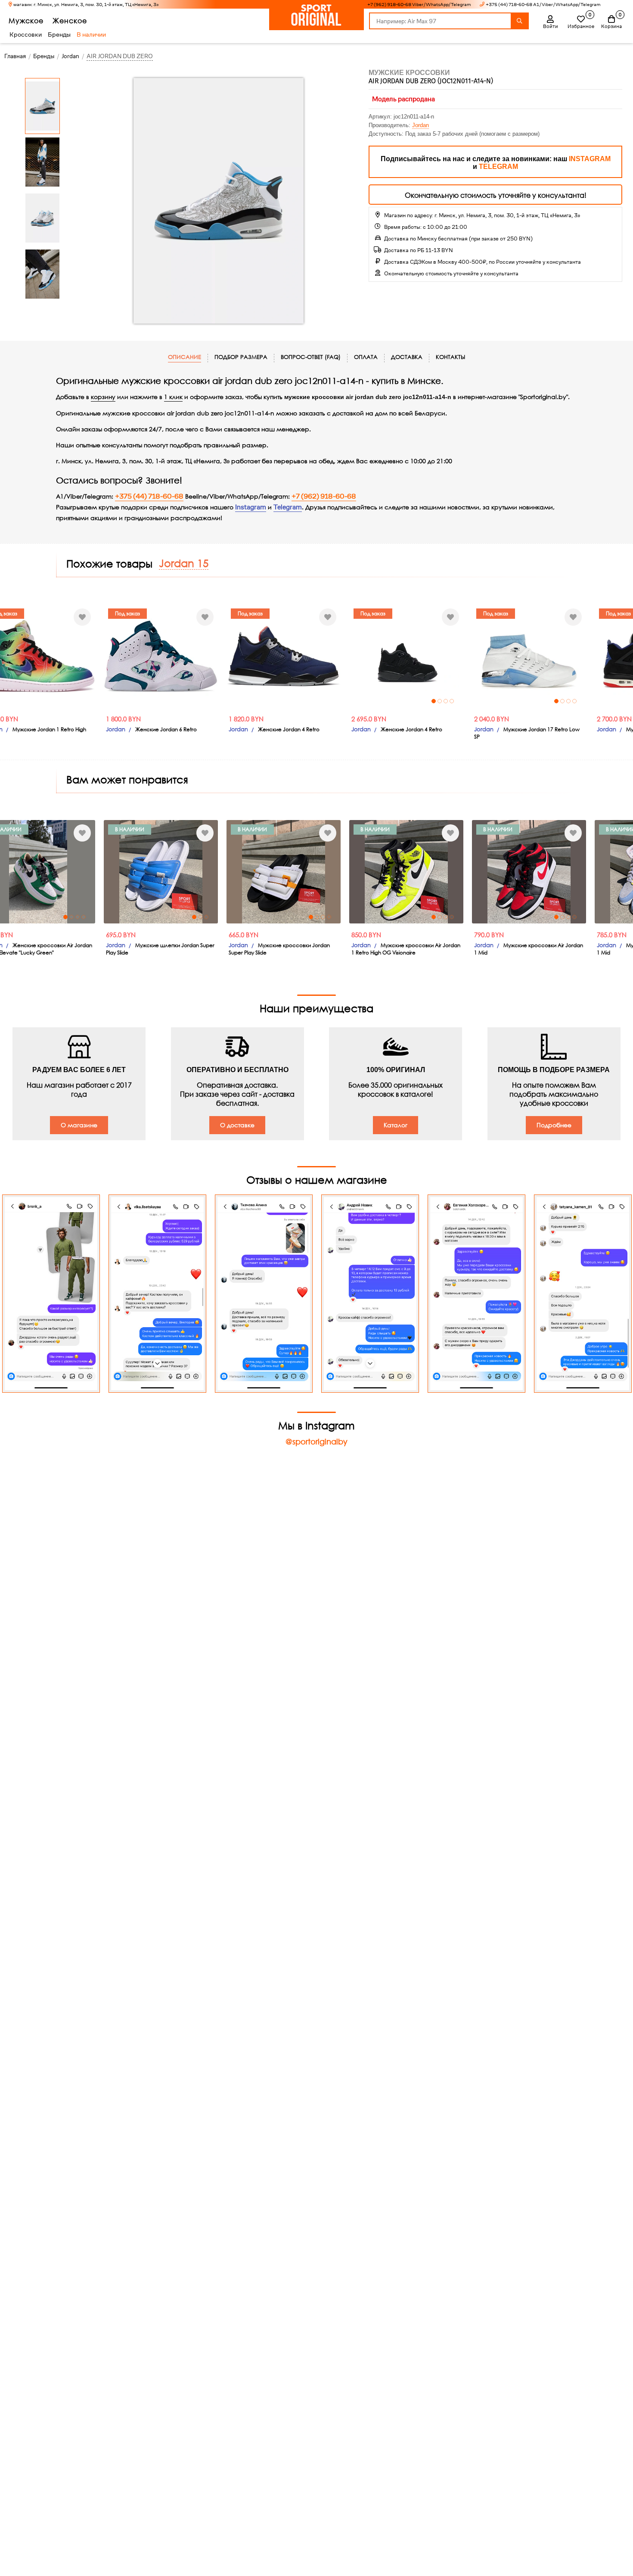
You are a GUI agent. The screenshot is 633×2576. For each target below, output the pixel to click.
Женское (70, 20)
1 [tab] (331, 701)
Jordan (420, 125)
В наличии (91, 34)
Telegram (288, 507)
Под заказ (25, 613)
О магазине (79, 1125)
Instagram (251, 507)
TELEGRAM (498, 167)
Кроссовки (26, 34)
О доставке (237, 1125)
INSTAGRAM (590, 159)
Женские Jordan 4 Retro (186, 729)
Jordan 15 (184, 563)
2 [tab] (337, 701)
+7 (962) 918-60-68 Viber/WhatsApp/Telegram (419, 5)
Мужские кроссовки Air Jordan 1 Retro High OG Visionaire (303, 949)
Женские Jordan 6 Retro (64, 729)
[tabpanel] (304, 656)
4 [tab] (349, 701)
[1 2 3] (58, 872)
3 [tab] (343, 701)
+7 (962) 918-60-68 (324, 496)
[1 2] (549, 656)
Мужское (26, 20)
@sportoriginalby (316, 1441)
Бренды (59, 34)
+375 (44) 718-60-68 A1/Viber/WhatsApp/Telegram (543, 5)
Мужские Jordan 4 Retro (554, 729)
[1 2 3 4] (304, 656)
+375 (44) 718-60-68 (149, 496)
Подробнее (554, 1125)
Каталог (396, 1125)
